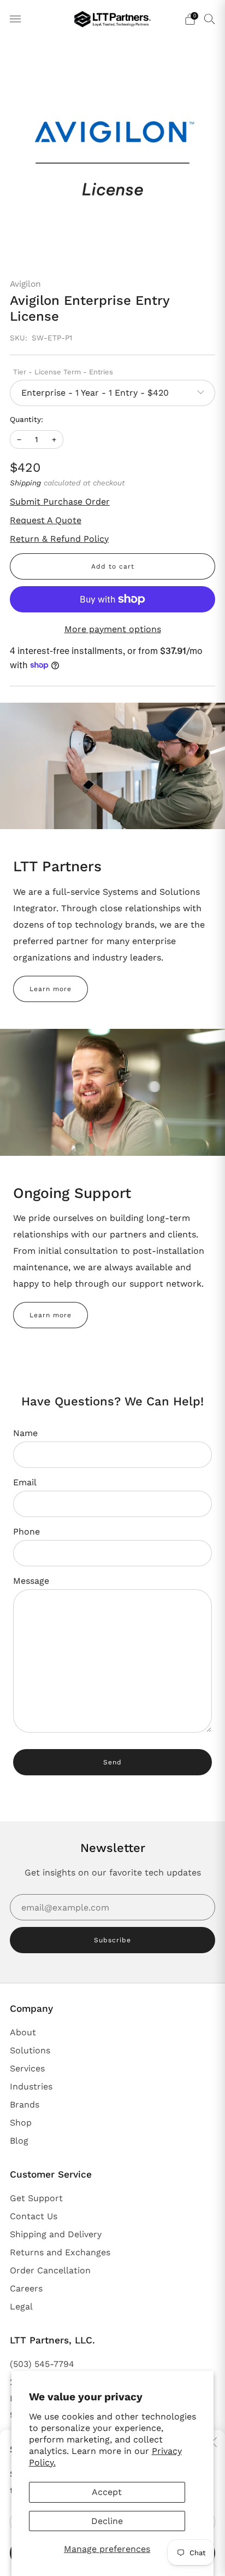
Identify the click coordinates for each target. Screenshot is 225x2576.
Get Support (36, 2198)
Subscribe (112, 1940)
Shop (21, 2123)
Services (27, 2068)
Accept (107, 2492)
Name (25, 1433)
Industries (31, 2086)
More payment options (113, 629)
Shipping (25, 483)
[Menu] (15, 19)
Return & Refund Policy (59, 539)
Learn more (51, 989)
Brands (25, 2105)
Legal (21, 2306)
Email (25, 1482)
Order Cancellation (50, 2270)
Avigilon (25, 284)
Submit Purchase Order (60, 502)
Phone (26, 1532)
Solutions (30, 2050)
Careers (26, 2288)
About (23, 2032)
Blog (19, 2141)
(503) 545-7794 (42, 2364)
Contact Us (34, 2216)
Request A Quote (46, 520)
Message (31, 1581)
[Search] (210, 19)
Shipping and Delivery (56, 2234)
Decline (107, 2521)
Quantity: (26, 420)
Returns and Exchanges (60, 2252)
